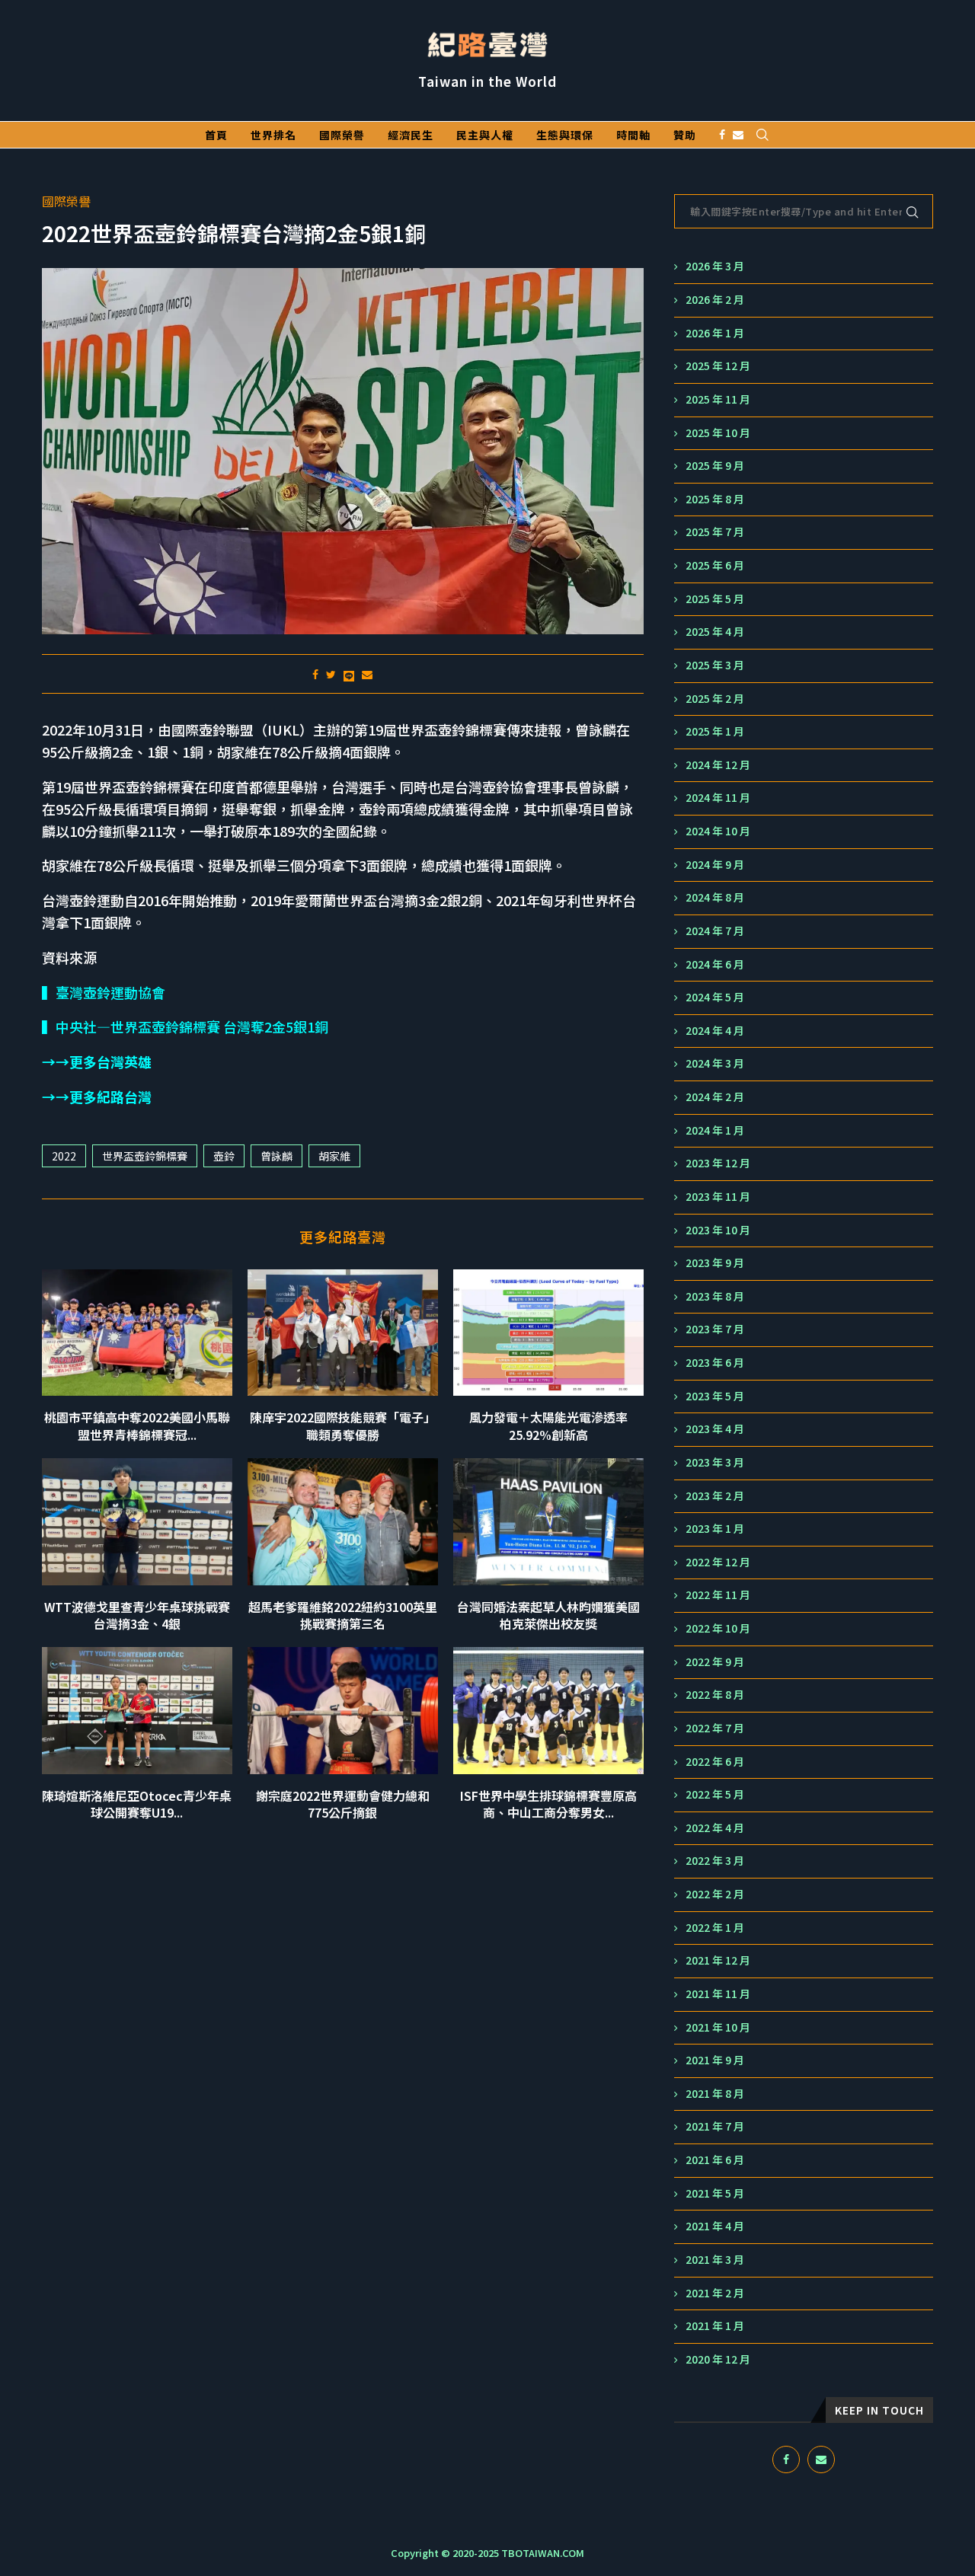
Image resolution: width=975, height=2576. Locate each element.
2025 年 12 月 (718, 366)
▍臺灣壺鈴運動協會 (104, 992)
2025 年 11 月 (718, 399)
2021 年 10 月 (718, 2027)
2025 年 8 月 (715, 499)
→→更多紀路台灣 (97, 1096)
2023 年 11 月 (718, 1197)
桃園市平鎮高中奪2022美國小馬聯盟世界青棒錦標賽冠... (137, 1425)
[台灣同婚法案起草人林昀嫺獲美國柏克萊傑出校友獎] (548, 1522)
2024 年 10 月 (718, 831)
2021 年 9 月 (715, 2060)
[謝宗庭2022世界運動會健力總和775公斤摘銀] (343, 1711)
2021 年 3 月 (715, 2260)
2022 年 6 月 (715, 1762)
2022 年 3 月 (715, 1861)
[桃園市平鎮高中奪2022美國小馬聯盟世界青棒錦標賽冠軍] (137, 1333)
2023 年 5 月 (715, 1396)
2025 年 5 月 (715, 599)
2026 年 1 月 (715, 333)
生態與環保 (565, 135)
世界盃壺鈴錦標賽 (145, 1156)
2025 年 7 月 (715, 532)
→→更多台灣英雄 (97, 1061)
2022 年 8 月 (715, 1695)
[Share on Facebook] (315, 674)
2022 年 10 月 (718, 1628)
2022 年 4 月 (715, 1828)
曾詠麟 (277, 1156)
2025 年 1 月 (715, 731)
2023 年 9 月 (715, 1263)
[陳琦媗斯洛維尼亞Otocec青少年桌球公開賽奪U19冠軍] (137, 1711)
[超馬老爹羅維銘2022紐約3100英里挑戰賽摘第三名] (343, 1522)
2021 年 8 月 (715, 2094)
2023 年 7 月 (715, 1329)
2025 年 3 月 (715, 665)
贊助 (685, 135)
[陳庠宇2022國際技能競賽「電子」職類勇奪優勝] (343, 1333)
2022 (64, 1156)
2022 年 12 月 (718, 1562)
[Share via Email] (367, 674)
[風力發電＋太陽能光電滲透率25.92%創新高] (548, 1333)
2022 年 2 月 (715, 1894)
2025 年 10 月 (718, 433)
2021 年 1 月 (715, 2326)
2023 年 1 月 (715, 1529)
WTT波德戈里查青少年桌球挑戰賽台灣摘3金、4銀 (137, 1615)
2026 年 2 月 (715, 300)
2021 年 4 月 (715, 2226)
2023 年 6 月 (715, 1363)
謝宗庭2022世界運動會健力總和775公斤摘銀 (343, 1804)
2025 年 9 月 (715, 466)
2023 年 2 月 (715, 1496)
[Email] (738, 135)
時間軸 (633, 135)
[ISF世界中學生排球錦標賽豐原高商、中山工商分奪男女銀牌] (548, 1711)
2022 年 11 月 (718, 1595)
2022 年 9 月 (715, 1662)
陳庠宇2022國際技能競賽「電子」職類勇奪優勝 (343, 1425)
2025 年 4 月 (715, 632)
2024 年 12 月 (718, 765)
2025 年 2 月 (715, 699)
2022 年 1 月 (715, 1928)
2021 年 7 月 (715, 2126)
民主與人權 (485, 135)
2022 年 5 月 (715, 1794)
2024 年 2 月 (715, 1097)
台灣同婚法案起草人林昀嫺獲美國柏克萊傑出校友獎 (548, 1615)
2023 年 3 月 (715, 1462)
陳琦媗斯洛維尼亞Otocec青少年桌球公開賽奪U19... (137, 1804)
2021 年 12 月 (718, 1960)
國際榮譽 (342, 135)
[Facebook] (722, 135)
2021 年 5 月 (715, 2193)
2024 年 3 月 (715, 1063)
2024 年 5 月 (715, 997)
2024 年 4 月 (715, 1031)
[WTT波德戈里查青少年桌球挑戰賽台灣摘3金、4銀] (137, 1522)
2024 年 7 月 (715, 931)
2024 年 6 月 (715, 964)
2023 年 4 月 (715, 1429)
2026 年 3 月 (715, 266)
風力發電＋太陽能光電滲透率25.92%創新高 (548, 1425)
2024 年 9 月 (715, 865)
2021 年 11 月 (718, 1994)
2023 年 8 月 (715, 1296)
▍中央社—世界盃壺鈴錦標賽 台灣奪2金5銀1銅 (185, 1026)
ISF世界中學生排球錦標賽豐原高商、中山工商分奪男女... (548, 1804)
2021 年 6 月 (715, 2160)
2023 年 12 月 (718, 1163)
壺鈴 (224, 1156)
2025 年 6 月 (715, 565)
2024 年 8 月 (715, 897)
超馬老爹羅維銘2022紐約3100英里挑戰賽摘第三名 (343, 1615)
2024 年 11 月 (718, 798)
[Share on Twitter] (331, 674)
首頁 (216, 135)
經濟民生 (411, 135)
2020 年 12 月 (718, 2359)
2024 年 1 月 (715, 1130)
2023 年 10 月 (718, 1230)
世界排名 (273, 135)
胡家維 (334, 1156)
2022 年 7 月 (715, 1728)
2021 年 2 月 (715, 2293)
